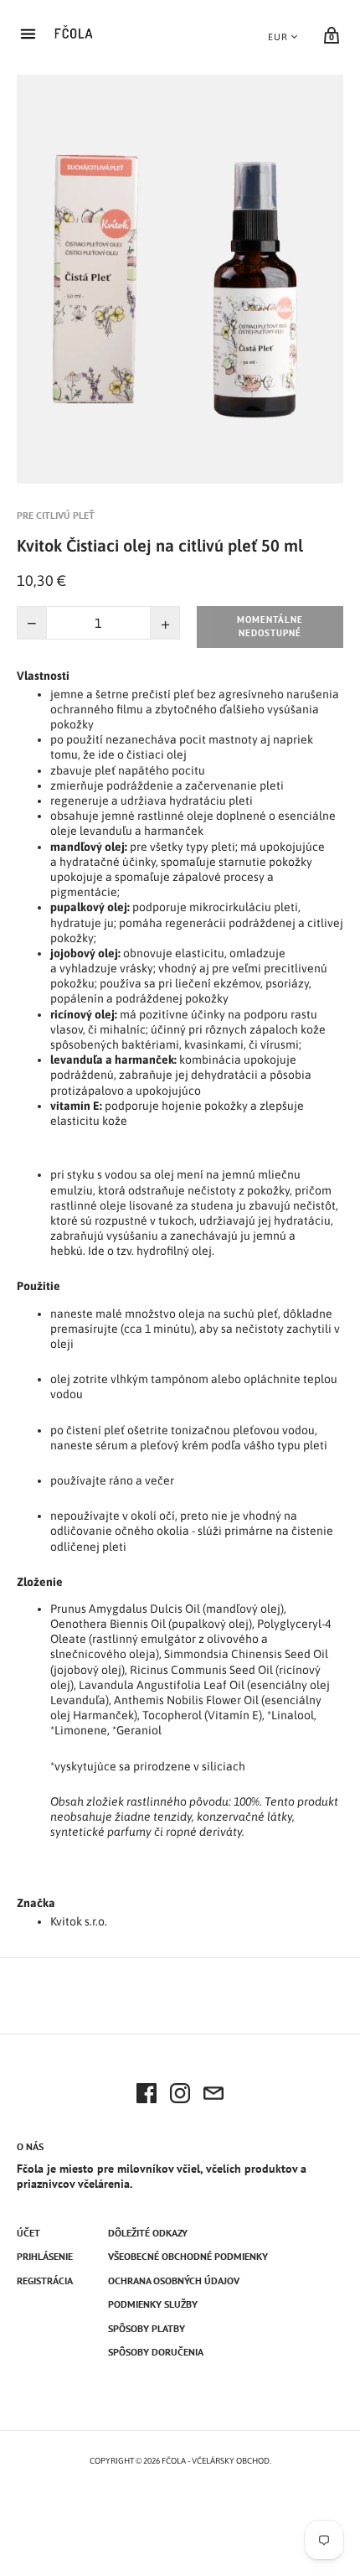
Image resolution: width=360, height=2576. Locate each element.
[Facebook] (147, 2096)
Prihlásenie (45, 2256)
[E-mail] (213, 2096)
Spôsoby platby (147, 2328)
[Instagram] (180, 2096)
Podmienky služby (153, 2304)
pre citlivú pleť (56, 515)
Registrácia (45, 2281)
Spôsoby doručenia (156, 2352)
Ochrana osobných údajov (174, 2281)
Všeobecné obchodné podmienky (188, 2256)
